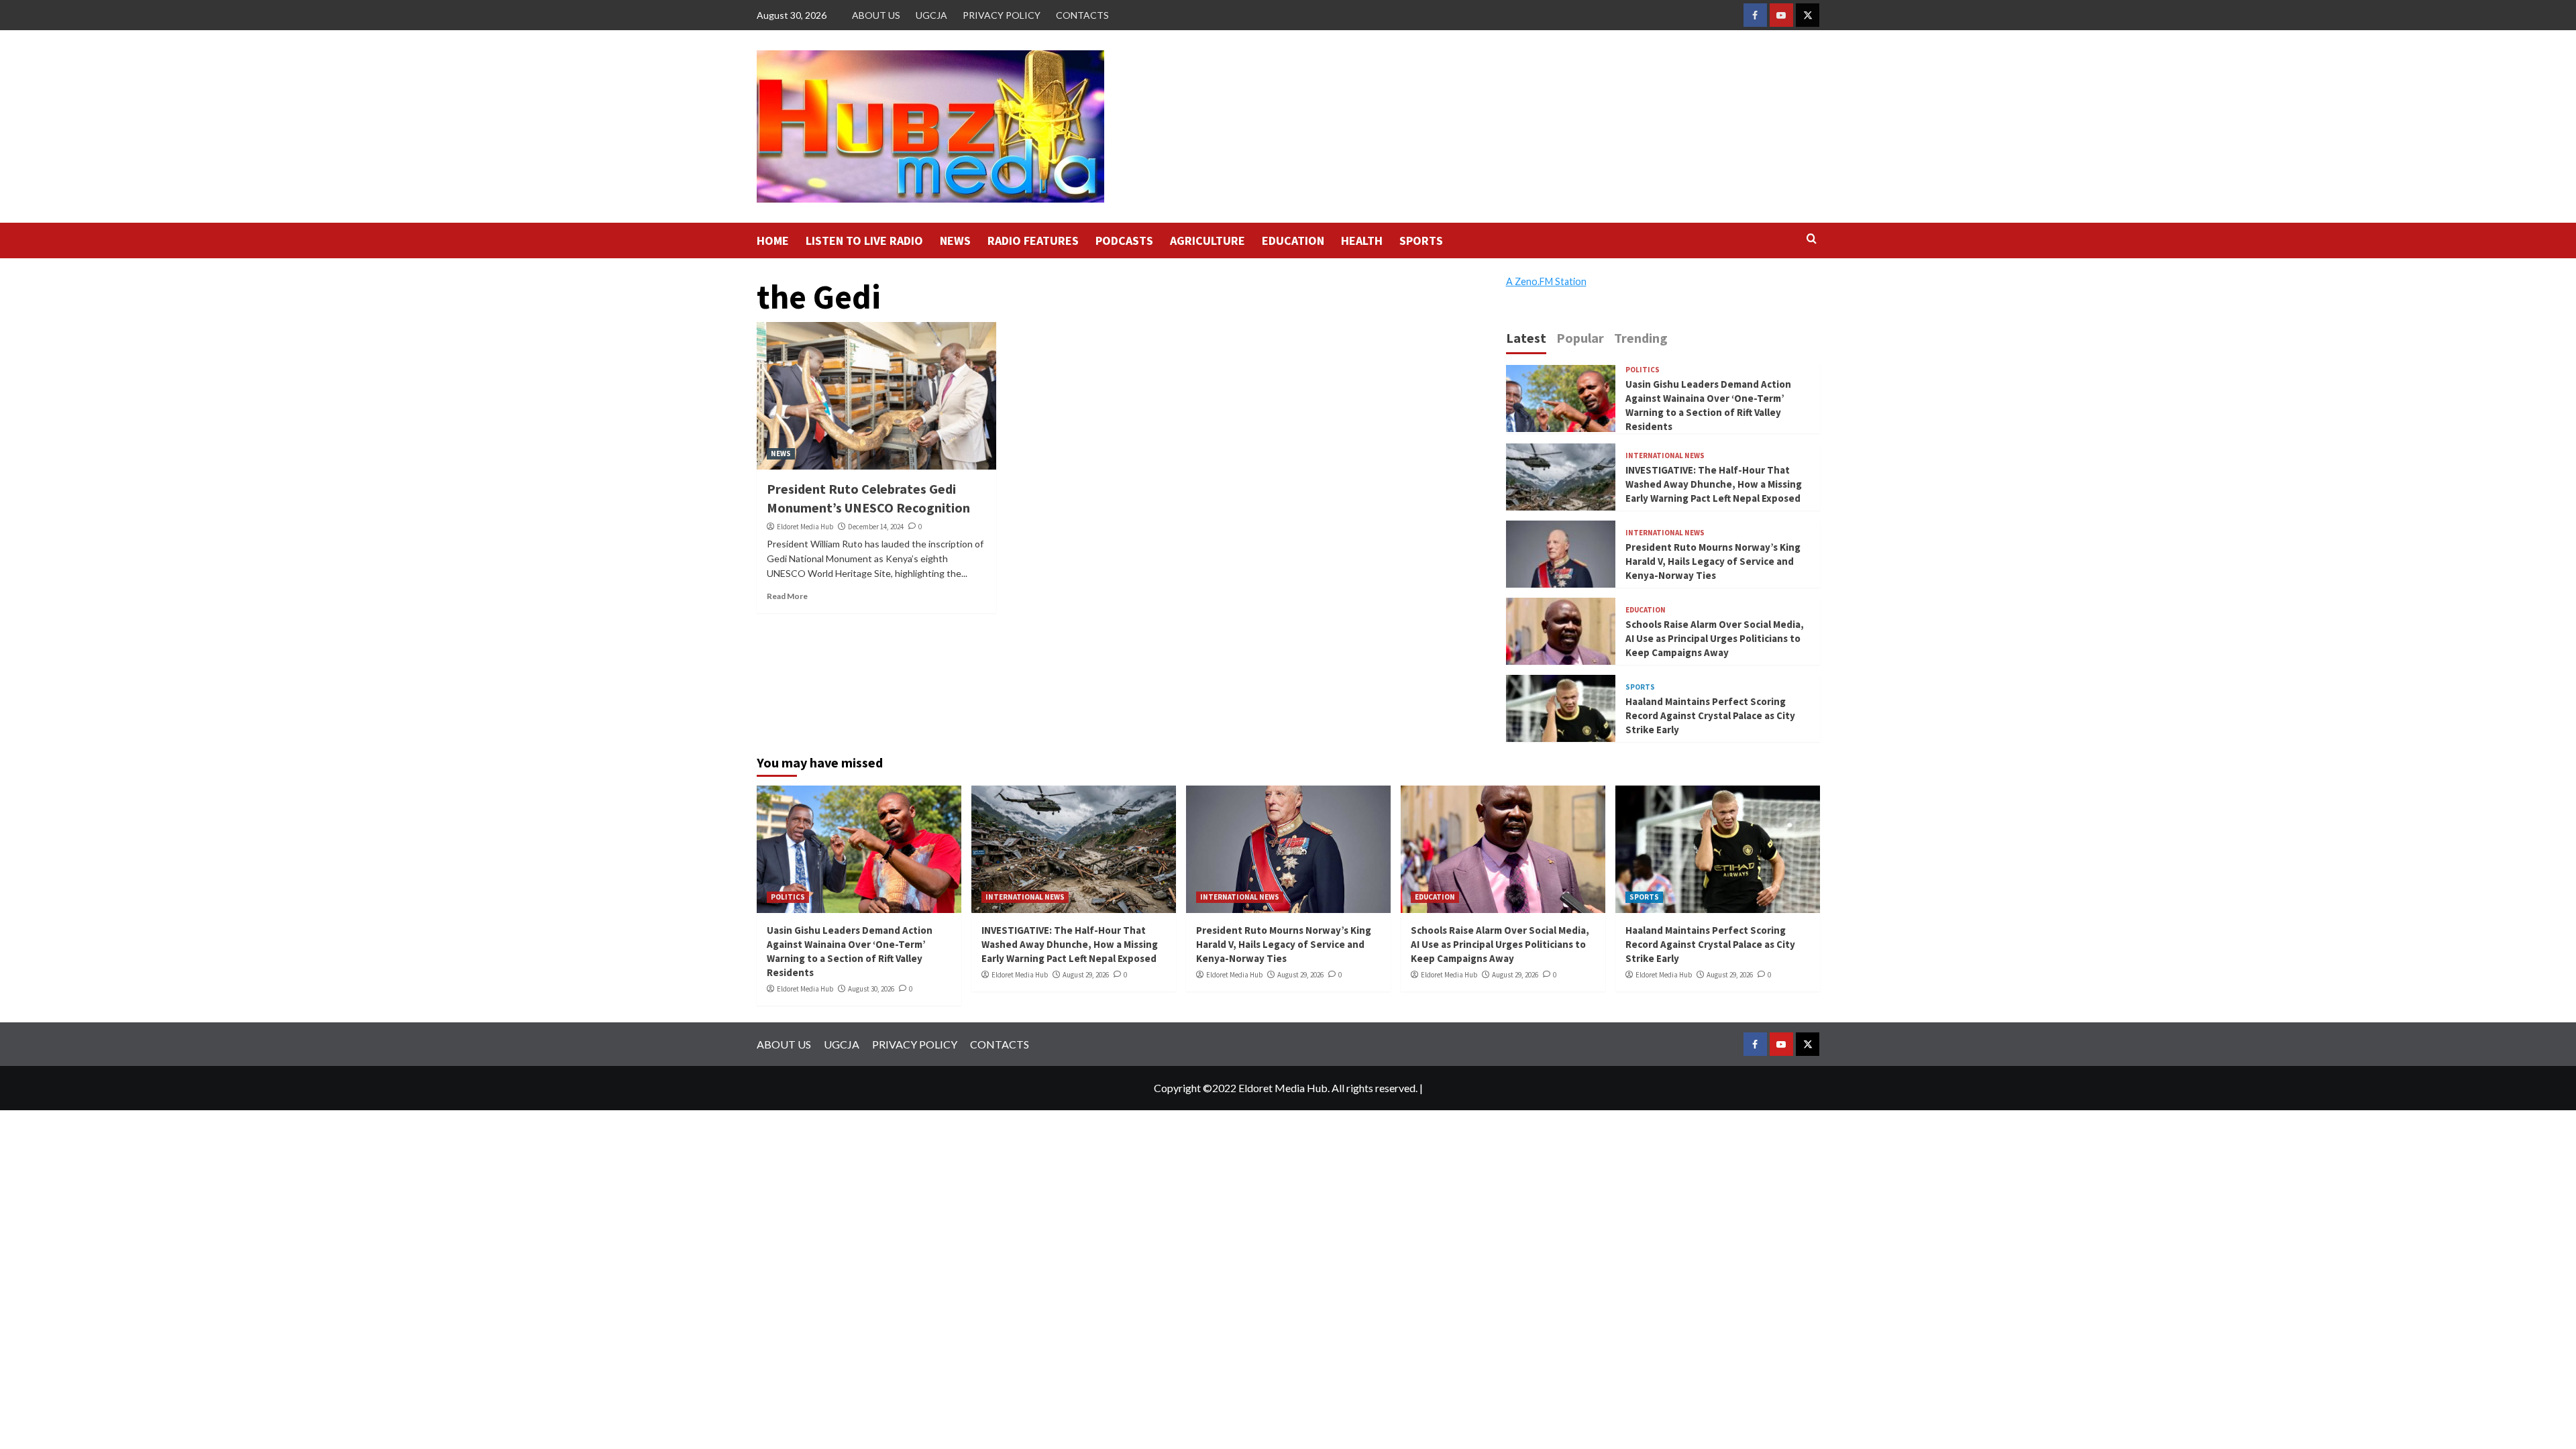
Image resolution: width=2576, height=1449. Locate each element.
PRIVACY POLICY (1002, 15)
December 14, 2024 (876, 527)
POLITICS (1643, 370)
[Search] (1812, 239)
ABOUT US (876, 15)
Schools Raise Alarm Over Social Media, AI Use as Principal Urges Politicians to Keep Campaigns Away (1715, 638)
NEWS (955, 240)
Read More (787, 596)
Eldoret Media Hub (805, 527)
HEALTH (1362, 240)
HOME (773, 240)
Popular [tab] (1580, 338)
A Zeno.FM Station (1546, 282)
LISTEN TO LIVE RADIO (864, 240)
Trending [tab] (1641, 338)
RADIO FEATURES (1033, 240)
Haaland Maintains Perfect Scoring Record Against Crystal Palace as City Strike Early (1710, 715)
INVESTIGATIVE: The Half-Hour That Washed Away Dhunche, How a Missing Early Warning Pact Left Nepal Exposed (1714, 484)
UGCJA (931, 15)
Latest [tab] (1526, 338)
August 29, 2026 (1086, 975)
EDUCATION (1293, 240)
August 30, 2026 (871, 989)
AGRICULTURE (1207, 240)
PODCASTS (1124, 240)
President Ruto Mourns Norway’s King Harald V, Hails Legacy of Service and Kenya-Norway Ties (1713, 561)
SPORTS (1421, 240)
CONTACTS (1082, 15)
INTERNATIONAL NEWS (1665, 456)
